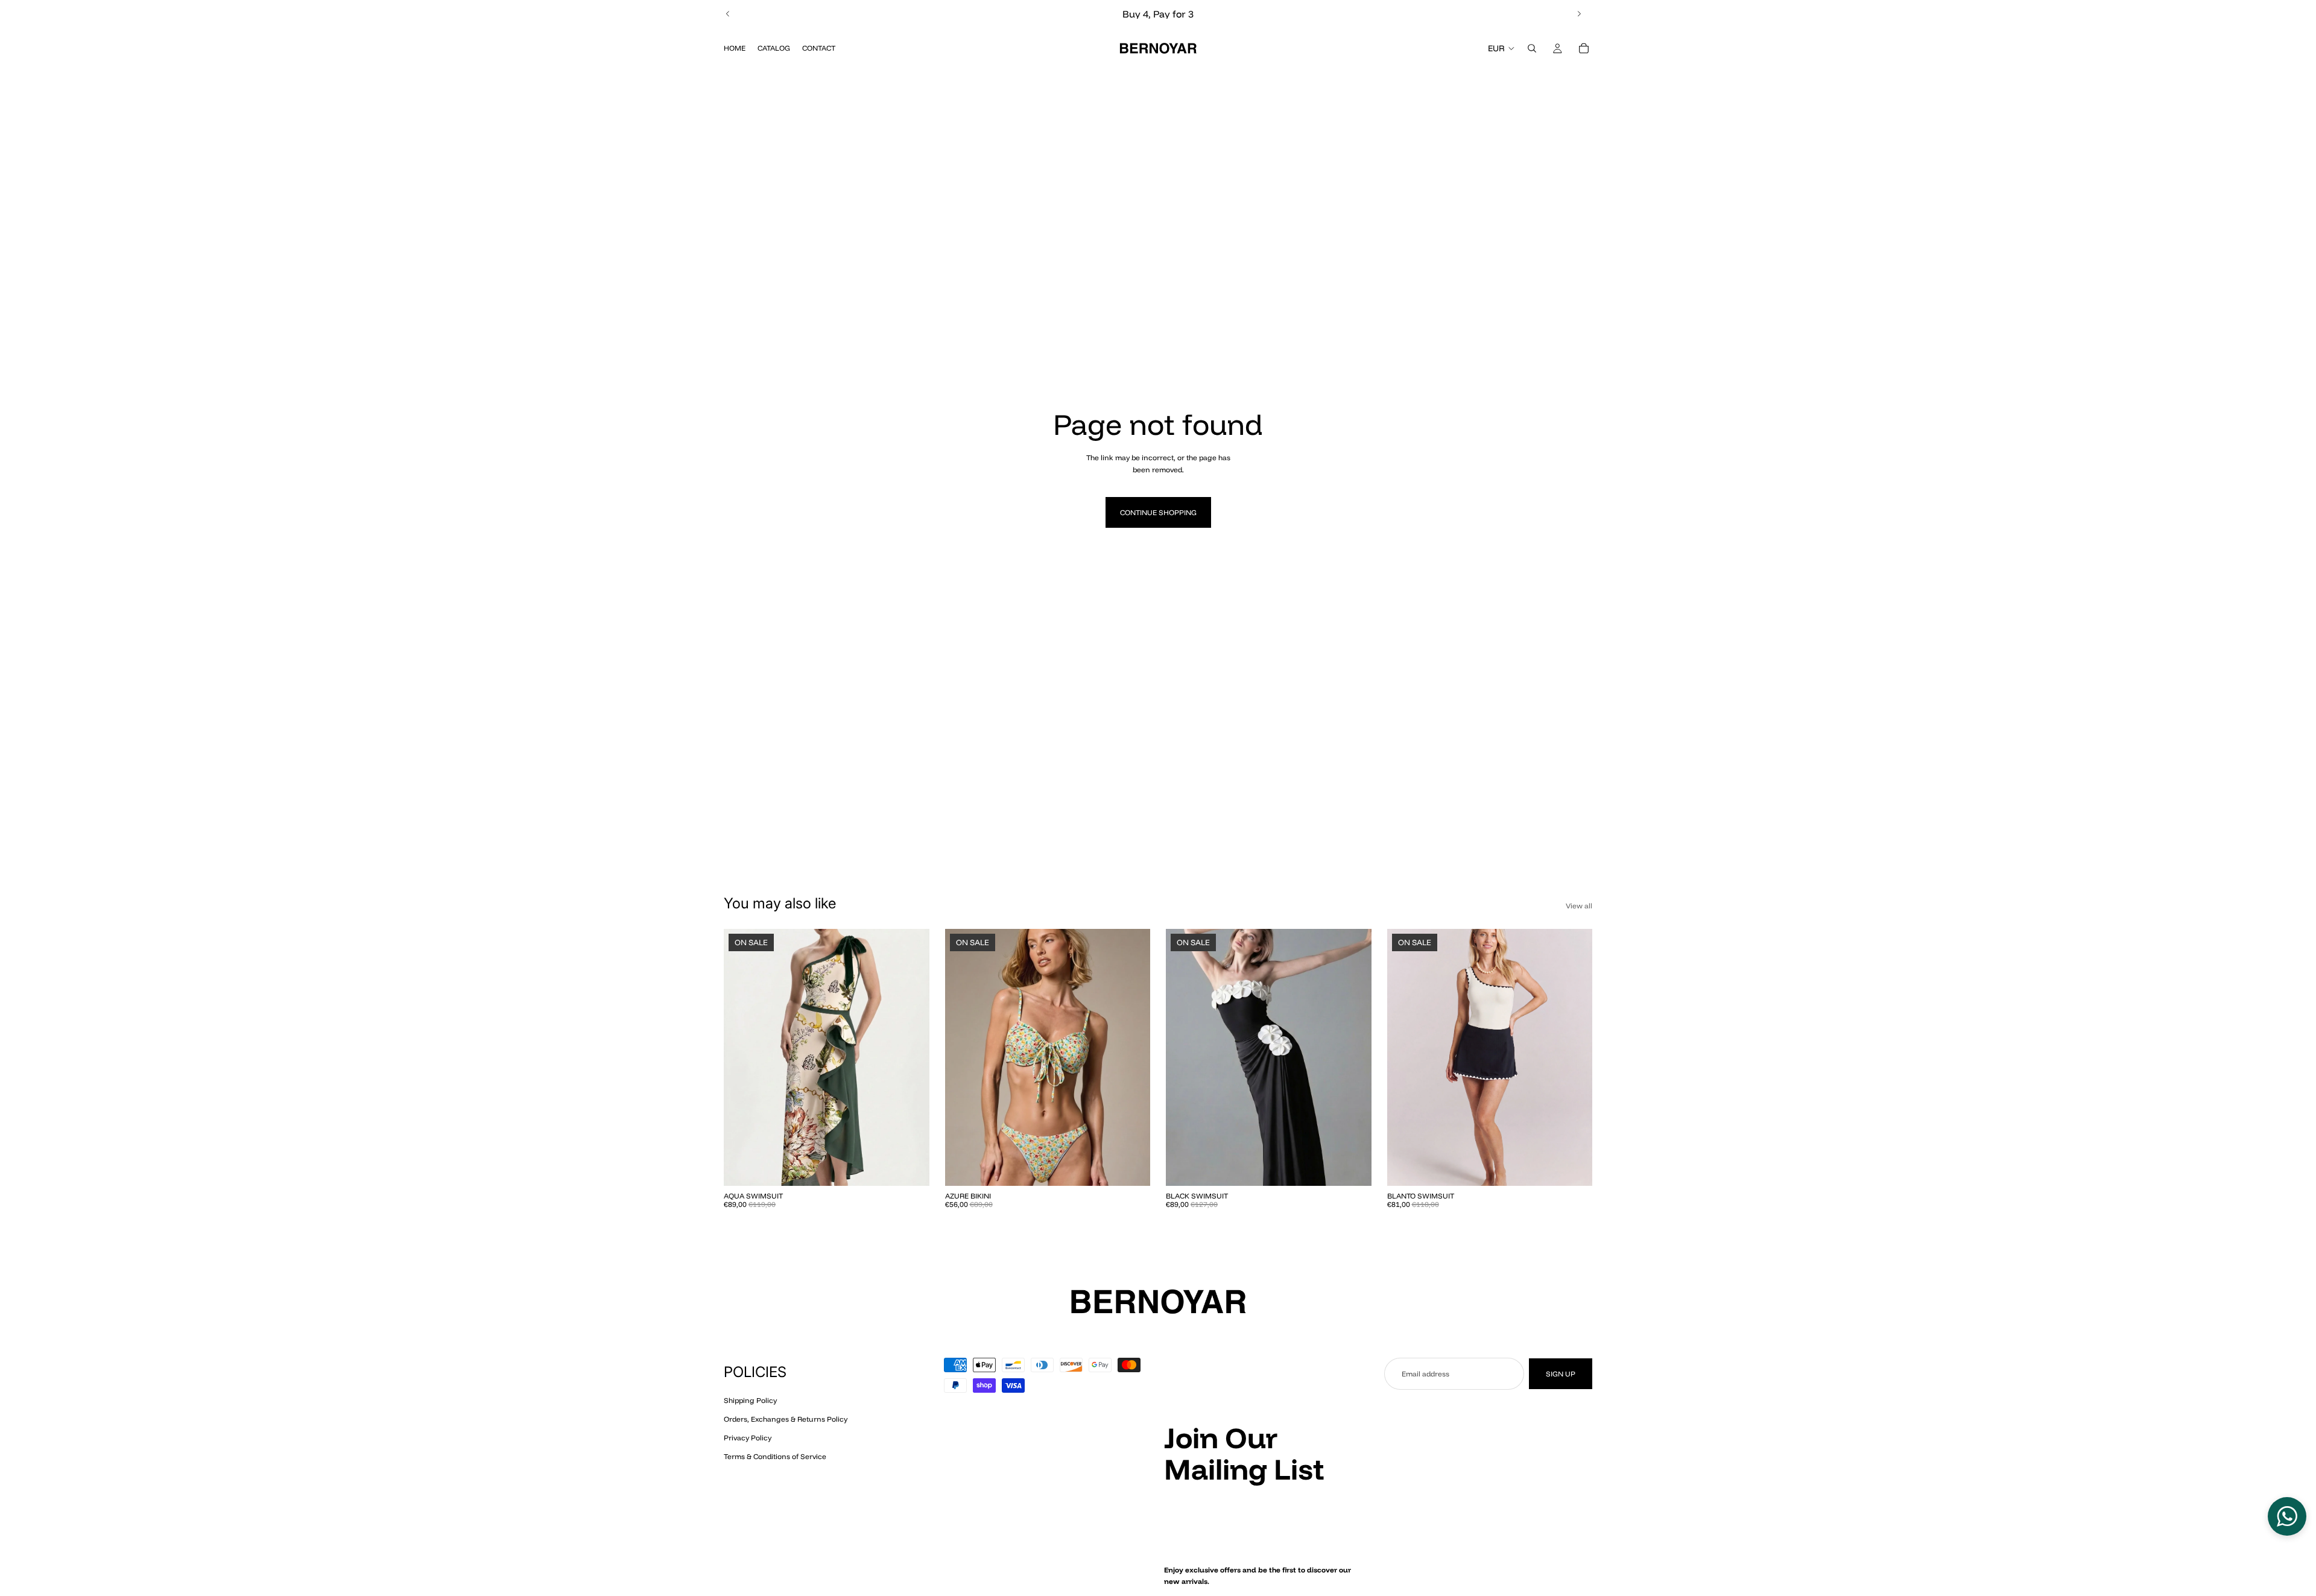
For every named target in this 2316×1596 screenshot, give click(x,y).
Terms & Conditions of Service (775, 1456)
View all (1579, 906)
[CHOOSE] (911, 1167)
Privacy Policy (748, 1438)
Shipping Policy (750, 1400)
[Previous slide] (728, 14)
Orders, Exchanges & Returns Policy (786, 1419)
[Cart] (1584, 48)
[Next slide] (1579, 14)
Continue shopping (1158, 512)
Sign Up (1561, 1374)
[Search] (1532, 48)
